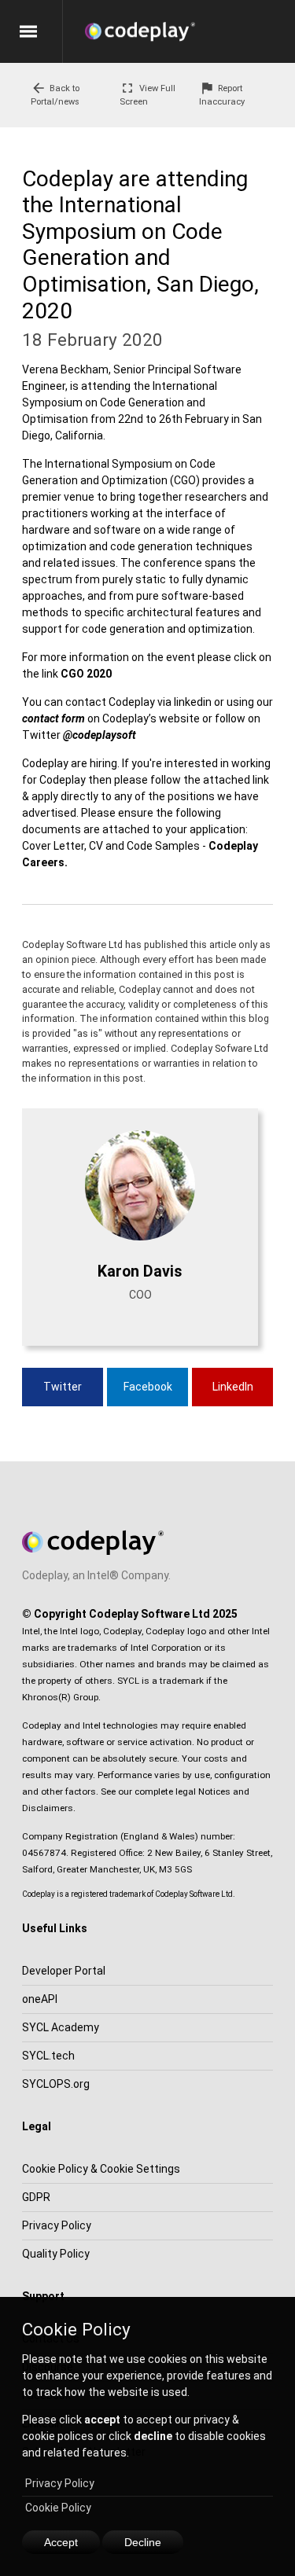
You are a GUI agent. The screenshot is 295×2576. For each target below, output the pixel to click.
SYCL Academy (61, 2027)
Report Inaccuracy (222, 94)
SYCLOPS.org (56, 2084)
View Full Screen (147, 94)
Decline (143, 2542)
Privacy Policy (60, 2483)
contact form (53, 718)
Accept (61, 2542)
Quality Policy (56, 2254)
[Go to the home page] (190, 31)
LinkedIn (233, 1387)
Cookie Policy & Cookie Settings (101, 2169)
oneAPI (40, 1999)
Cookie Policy (58, 2508)
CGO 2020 (86, 674)
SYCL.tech (48, 2056)
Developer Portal (64, 1971)
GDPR (36, 2197)
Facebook (148, 1387)
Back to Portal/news (55, 94)
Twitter (63, 1387)
